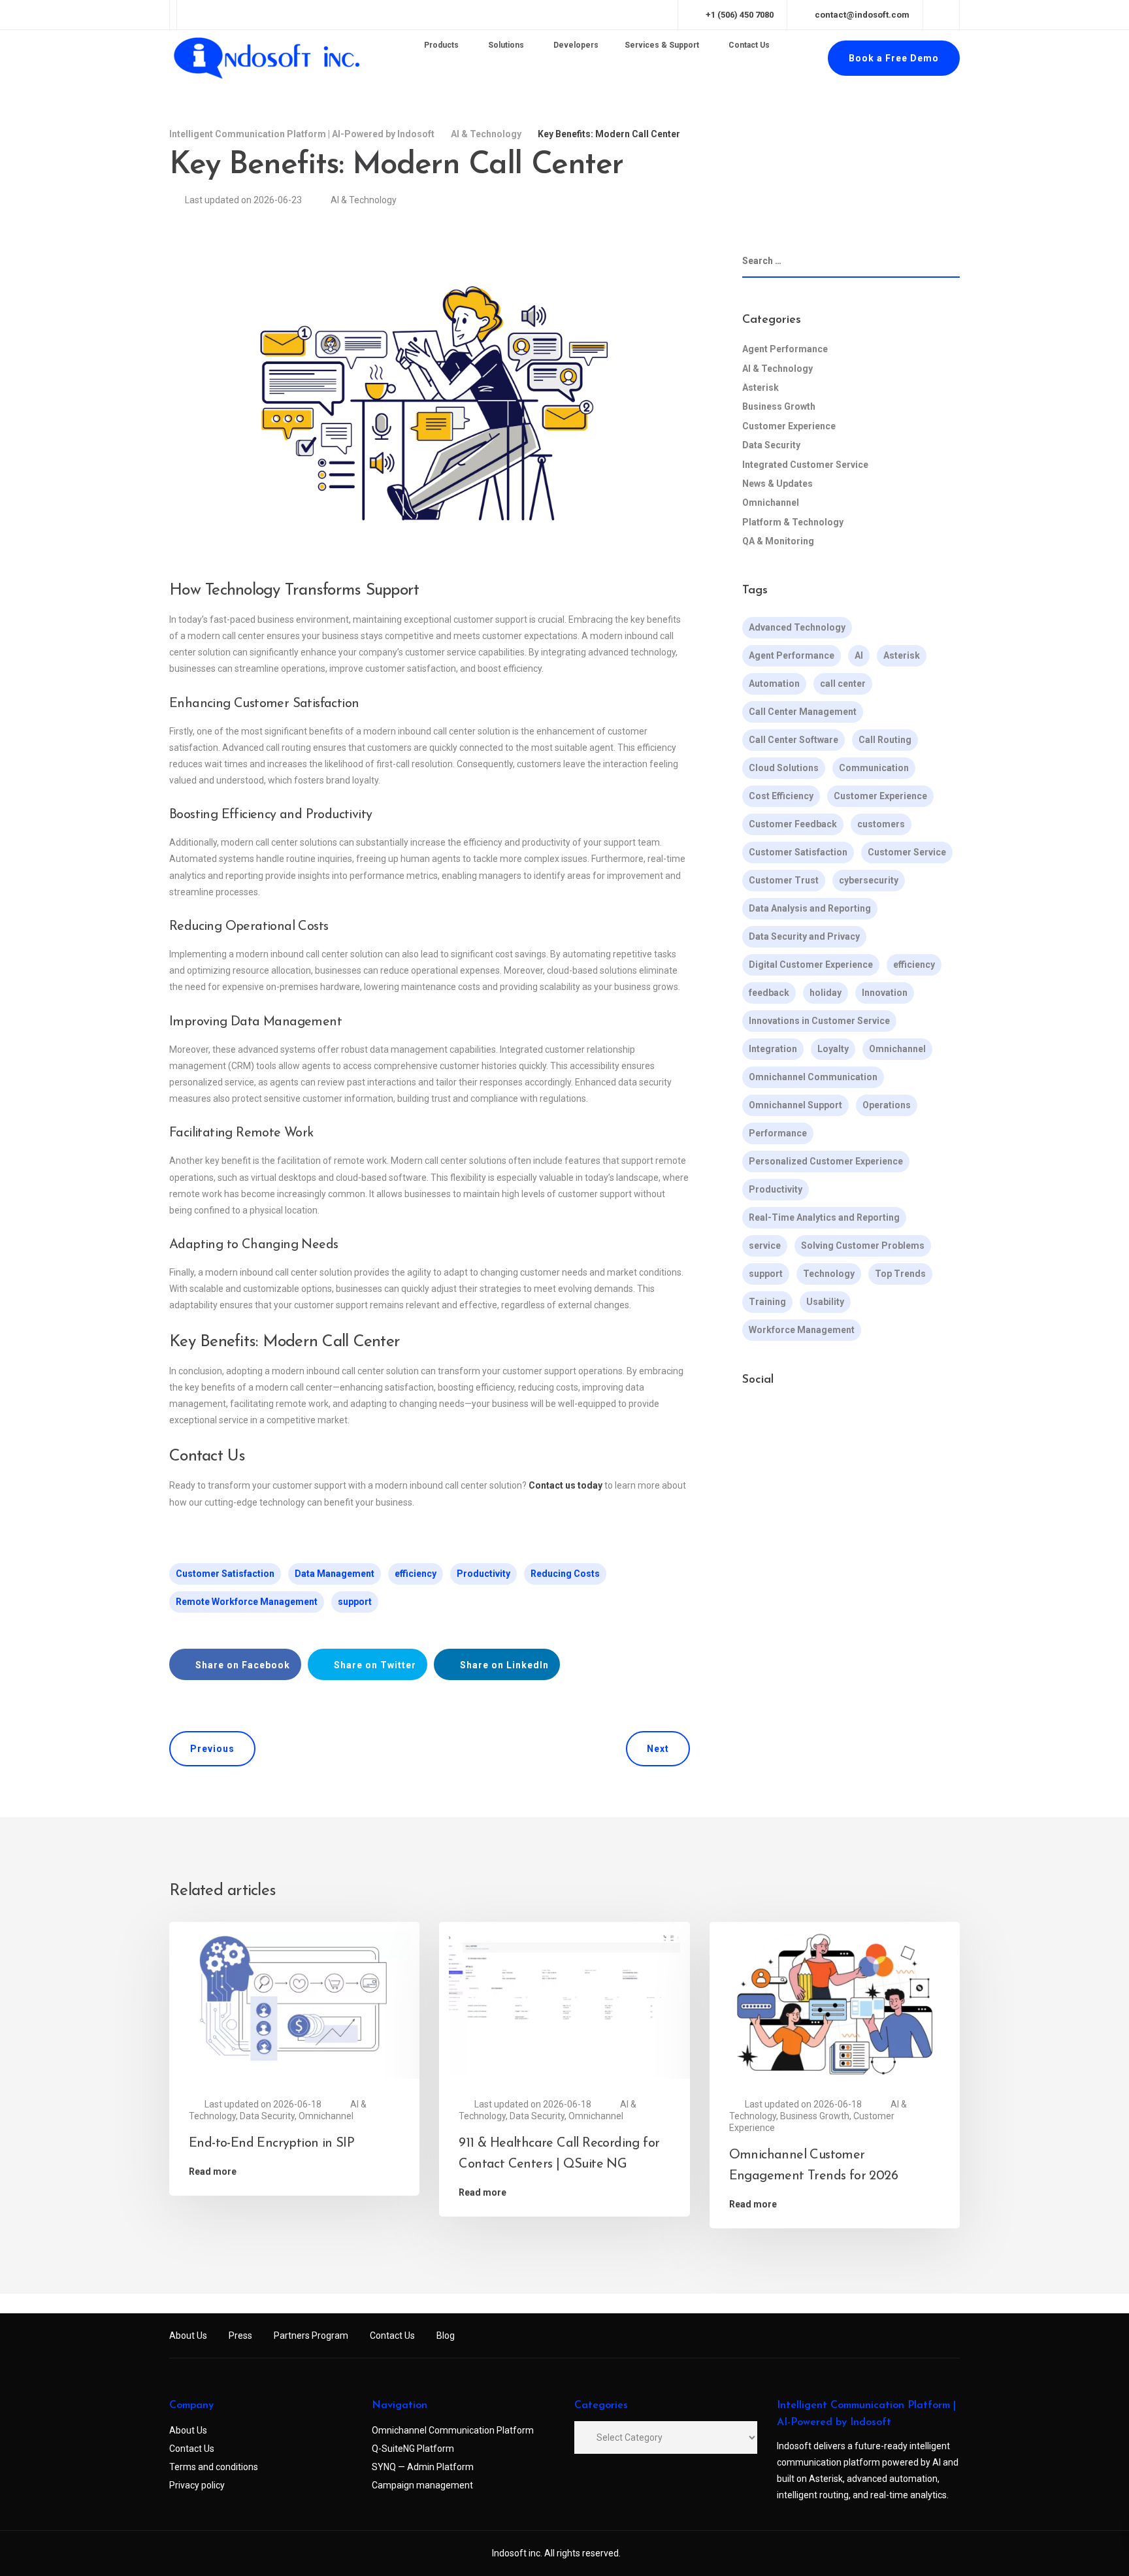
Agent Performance (785, 349)
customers (881, 824)
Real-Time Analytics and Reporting (824, 1217)
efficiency (416, 1574)
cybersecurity (869, 880)
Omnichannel (771, 503)
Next (658, 1749)
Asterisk (761, 388)
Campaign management (422, 2485)
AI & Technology (364, 200)
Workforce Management (802, 1330)
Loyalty (833, 1049)
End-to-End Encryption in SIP (271, 2143)
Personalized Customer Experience (826, 1161)
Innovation (885, 993)
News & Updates (777, 484)
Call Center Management (803, 712)
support (355, 1602)
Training (767, 1302)
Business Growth (779, 406)
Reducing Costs (565, 1574)
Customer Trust (784, 880)
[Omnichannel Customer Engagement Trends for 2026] (835, 2003)
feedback (769, 993)
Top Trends (900, 1274)
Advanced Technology (797, 627)
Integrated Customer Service (805, 465)
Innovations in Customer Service (819, 1021)
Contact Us (392, 2336)
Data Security (771, 445)
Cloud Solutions (784, 768)
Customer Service (907, 852)
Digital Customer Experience (811, 965)
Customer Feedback (793, 824)
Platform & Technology (793, 522)
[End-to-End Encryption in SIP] (294, 2003)
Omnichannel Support (795, 1105)
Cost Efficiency (781, 796)
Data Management (335, 1574)
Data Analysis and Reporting (810, 908)
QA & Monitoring (778, 541)
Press (240, 2336)
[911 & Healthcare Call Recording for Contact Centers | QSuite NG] (564, 2003)
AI (859, 655)
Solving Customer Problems (863, 1246)
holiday (826, 993)
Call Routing (885, 740)
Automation (774, 684)
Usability (825, 1302)
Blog (446, 2336)
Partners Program (311, 2336)
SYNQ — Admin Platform (423, 2467)
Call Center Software (794, 740)
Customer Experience (789, 426)
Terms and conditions (214, 2467)
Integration (773, 1049)
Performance (778, 1133)
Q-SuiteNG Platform (413, 2449)
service (765, 1246)
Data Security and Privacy (804, 936)
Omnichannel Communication (813, 1077)
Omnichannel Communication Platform (453, 2430)
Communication (874, 768)
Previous (212, 1749)
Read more (213, 2171)
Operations (887, 1105)
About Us (188, 2336)
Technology (829, 1274)
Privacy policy (197, 2485)
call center (843, 684)
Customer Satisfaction (225, 1574)
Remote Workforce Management (247, 1602)
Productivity (483, 1574)
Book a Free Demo (894, 58)
